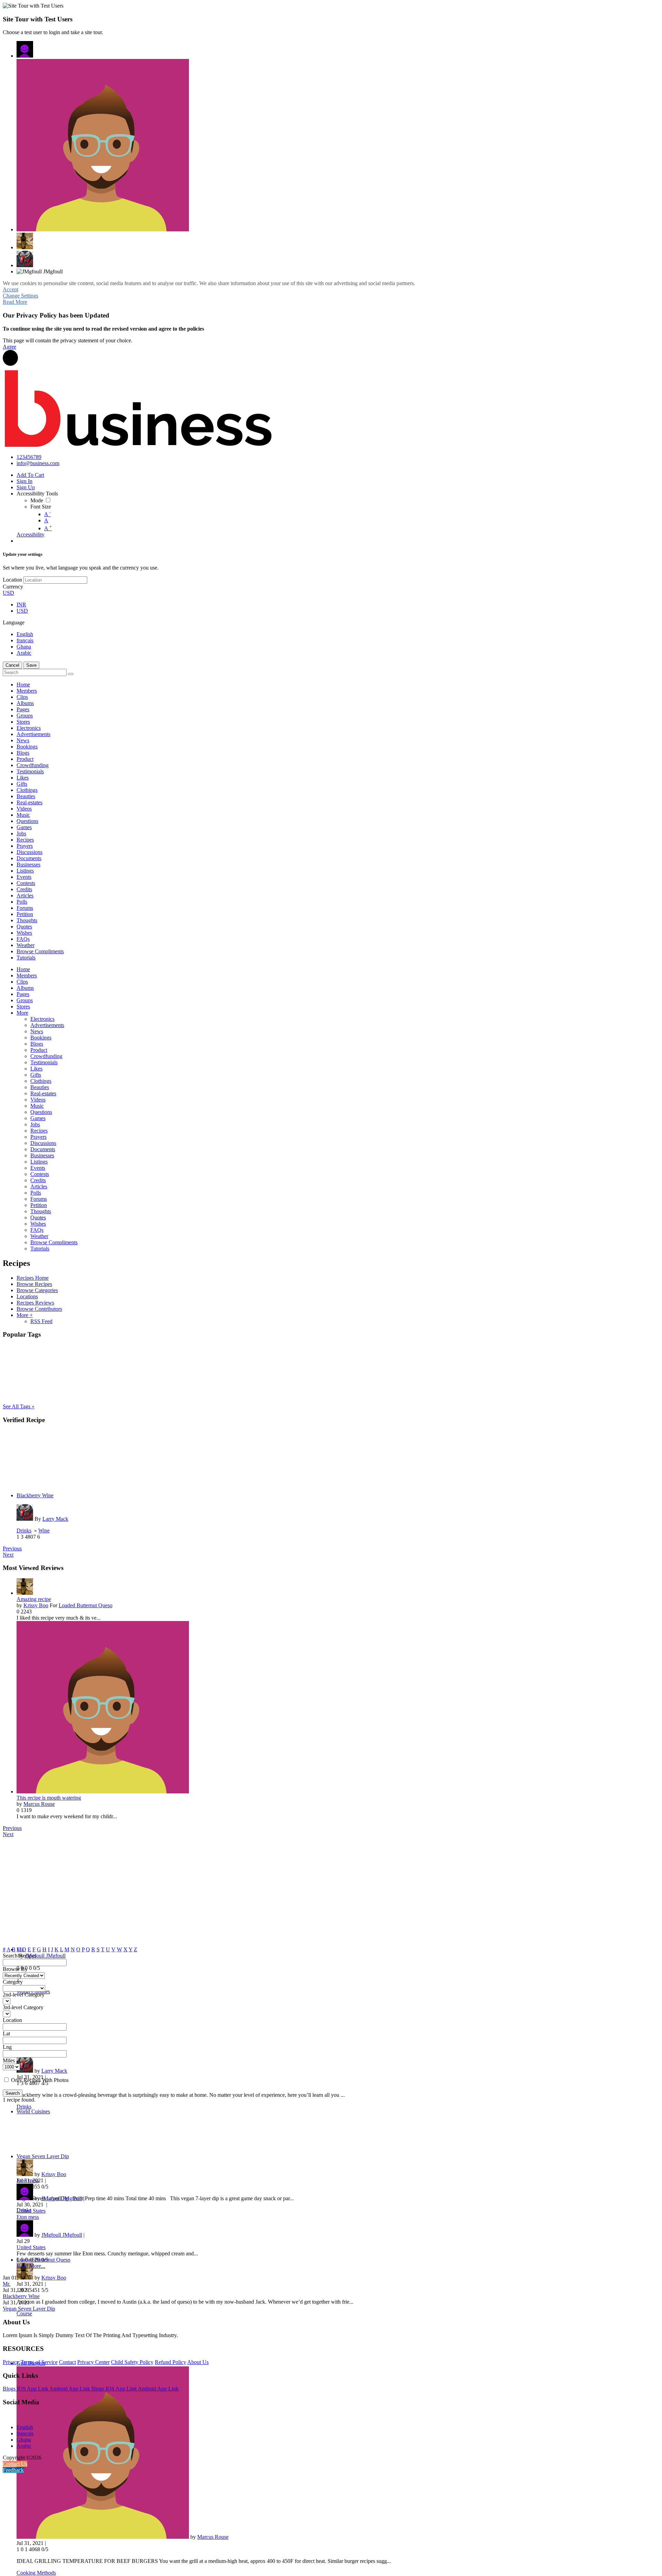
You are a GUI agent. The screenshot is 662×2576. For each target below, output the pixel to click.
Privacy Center (93, 2362)
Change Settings (21, 296)
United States (31, 2211)
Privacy (11, 2362)
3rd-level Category (23, 2007)
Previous (12, 1548)
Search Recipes (19, 1956)
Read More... (31, 2266)
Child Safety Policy (132, 2362)
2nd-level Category (24, 1995)
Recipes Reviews (35, 1303)
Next (8, 1555)
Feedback (13, 2470)
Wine (44, 1531)
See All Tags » (19, 1406)
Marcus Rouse (39, 1804)
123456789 (29, 457)
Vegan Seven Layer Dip (43, 2156)
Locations (27, 1296)
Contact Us (15, 2464)
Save (31, 665)
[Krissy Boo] (25, 241)
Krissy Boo (36, 1605)
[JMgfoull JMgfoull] (25, 49)
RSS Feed (41, 1321)
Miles (9, 2060)
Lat (6, 2034)
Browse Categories (37, 1290)
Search (13, 2093)
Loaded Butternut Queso (86, 1605)
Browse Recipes (34, 1284)
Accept (11, 289)
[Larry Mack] (25, 259)
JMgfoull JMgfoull (45, 1956)
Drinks (24, 1531)
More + (25, 1315)
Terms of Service (39, 2362)
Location (12, 580)
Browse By (15, 1969)
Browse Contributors (39, 1309)
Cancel (12, 665)
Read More (15, 302)
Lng (7, 2047)
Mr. (7, 2284)
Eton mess (28, 2180)
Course (24, 2313)
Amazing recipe (34, 1599)
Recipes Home (33, 1278)
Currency (13, 587)
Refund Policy (170, 2362)
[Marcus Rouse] (103, 145)
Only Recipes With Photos (40, 2080)
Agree (9, 347)
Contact (67, 2362)
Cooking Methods (36, 2573)
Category (13, 1982)
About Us (198, 2362)
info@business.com (38, 463)
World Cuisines (33, 2111)
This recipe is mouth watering (49, 1798)
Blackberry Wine (35, 1495)
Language (14, 622)
